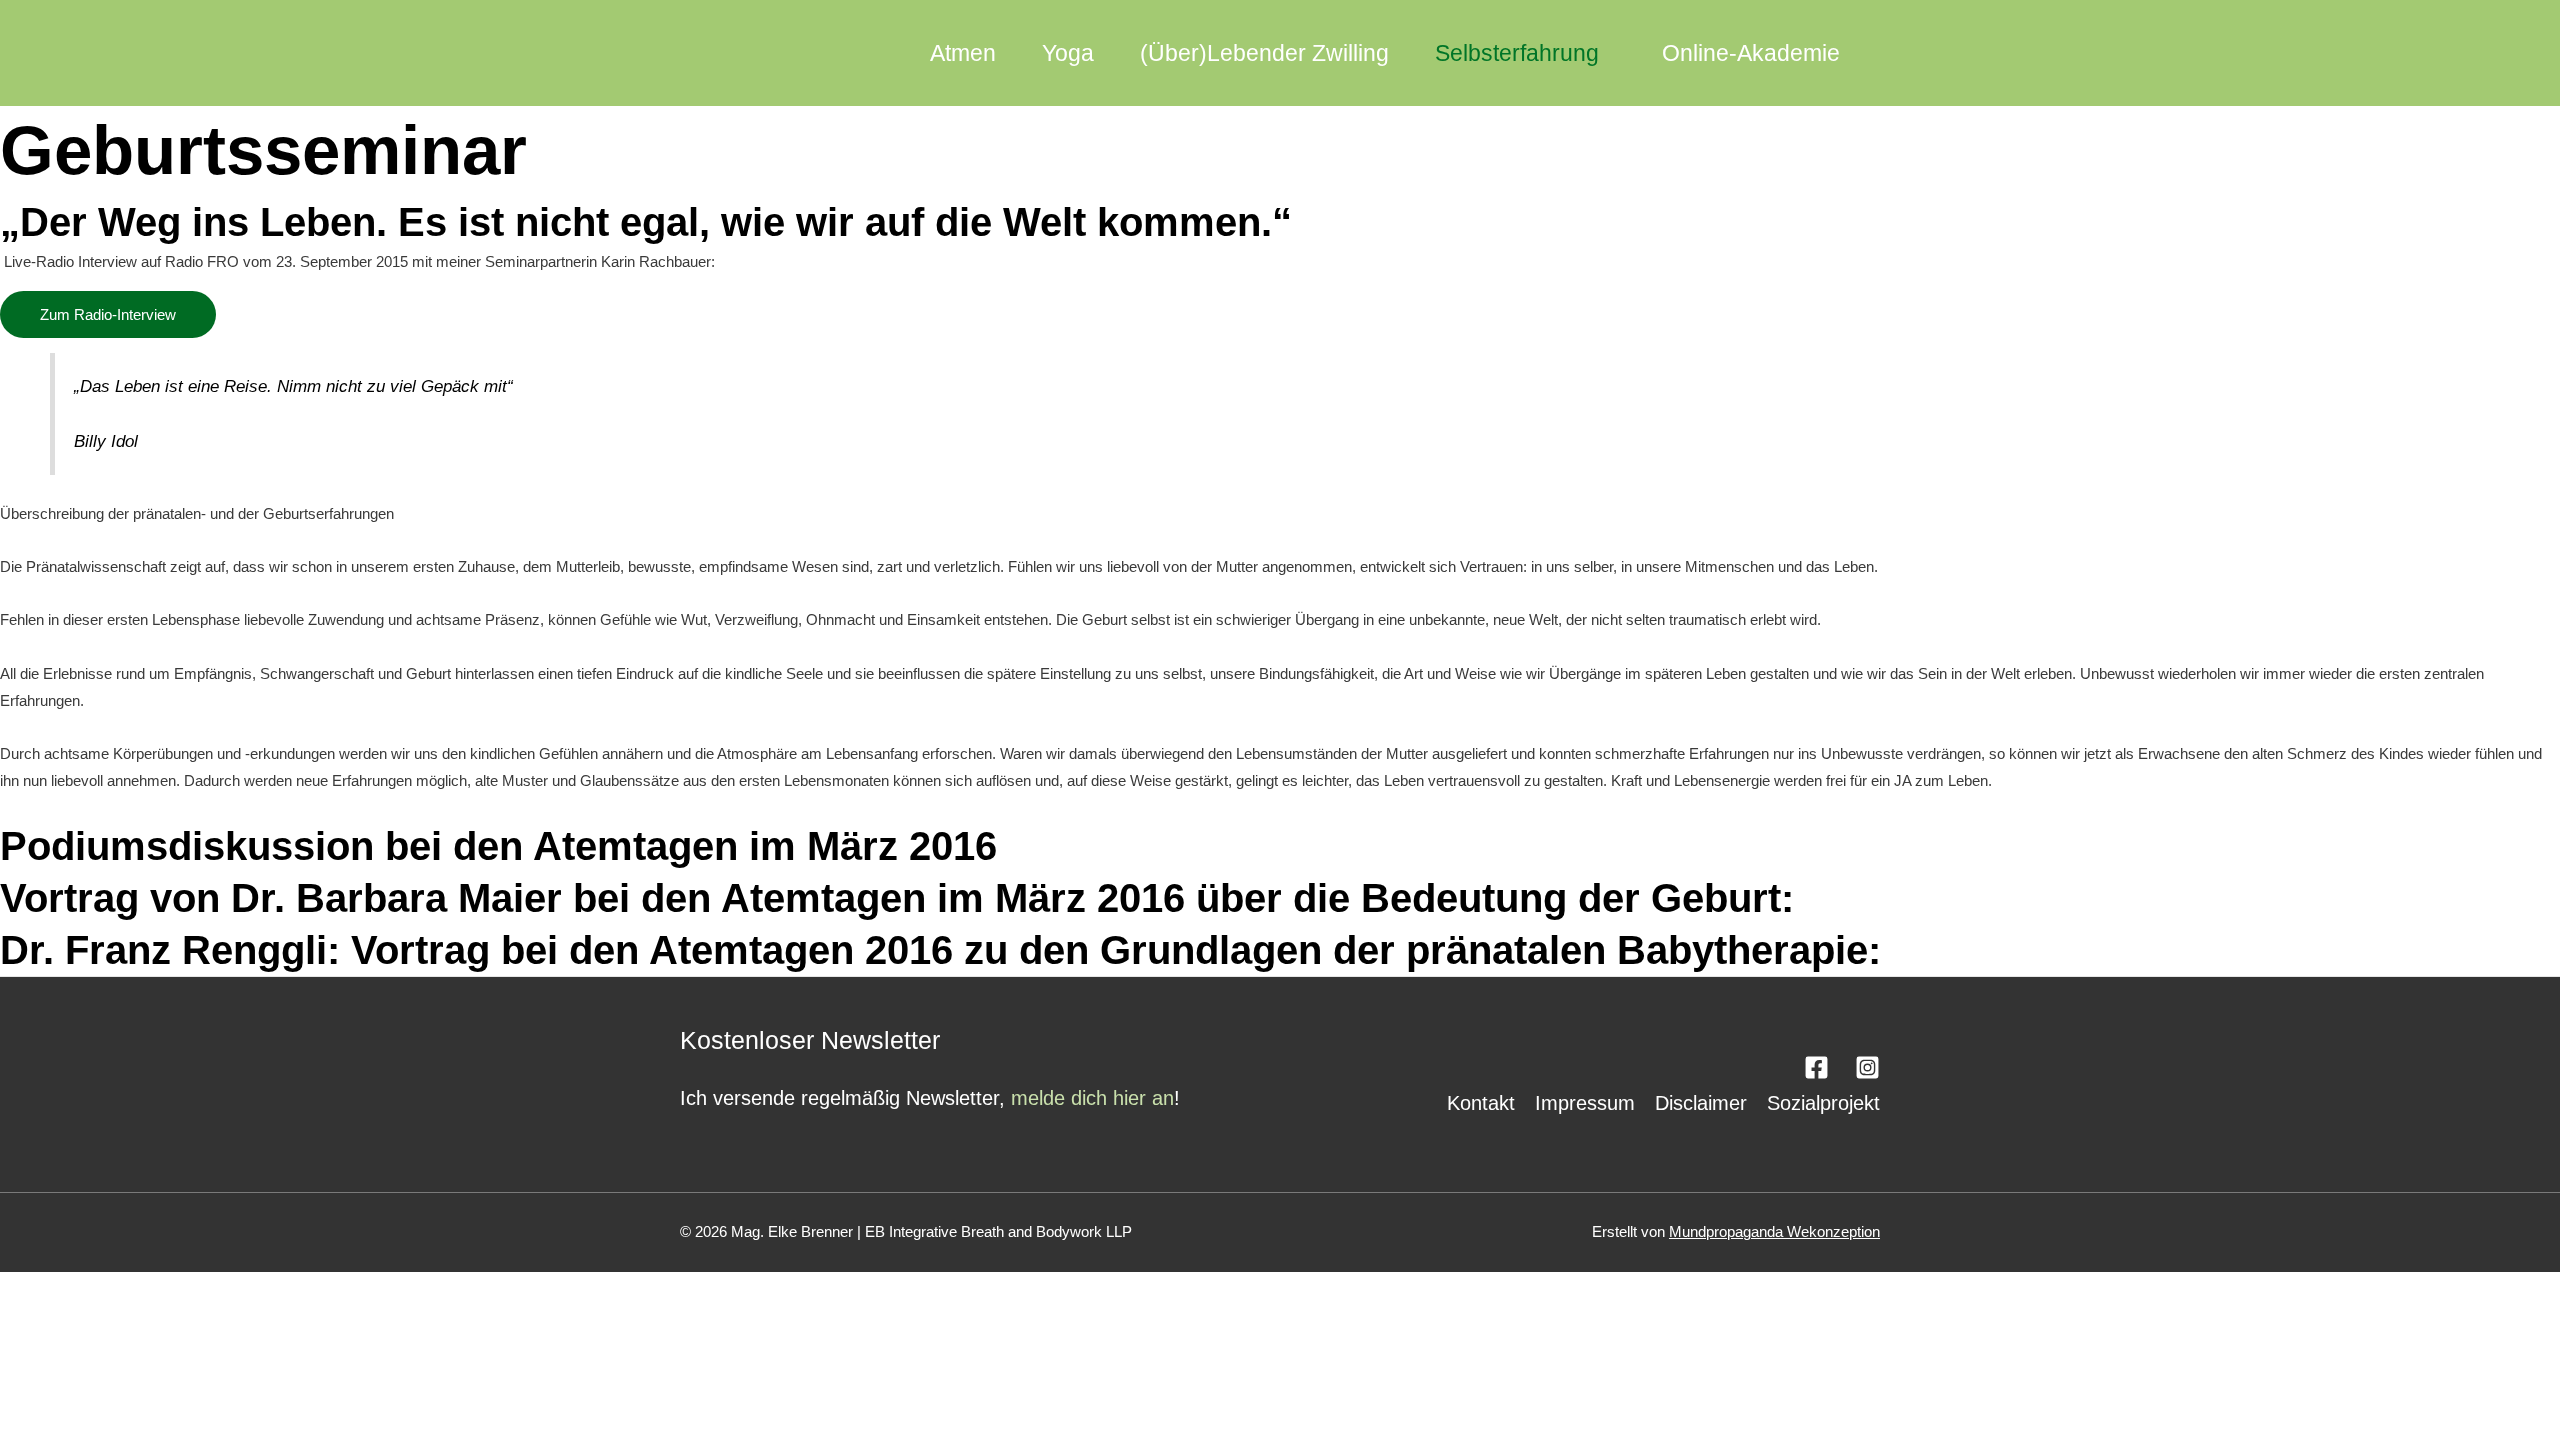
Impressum (1585, 1103)
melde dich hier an (1092, 1098)
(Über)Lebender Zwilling (1264, 53)
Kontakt (1481, 1103)
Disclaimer (1701, 1103)
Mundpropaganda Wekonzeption (1774, 1231)
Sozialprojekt (1823, 1103)
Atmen (963, 53)
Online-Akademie (1751, 53)
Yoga (1068, 53)
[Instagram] (1867, 1067)
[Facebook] (1816, 1067)
